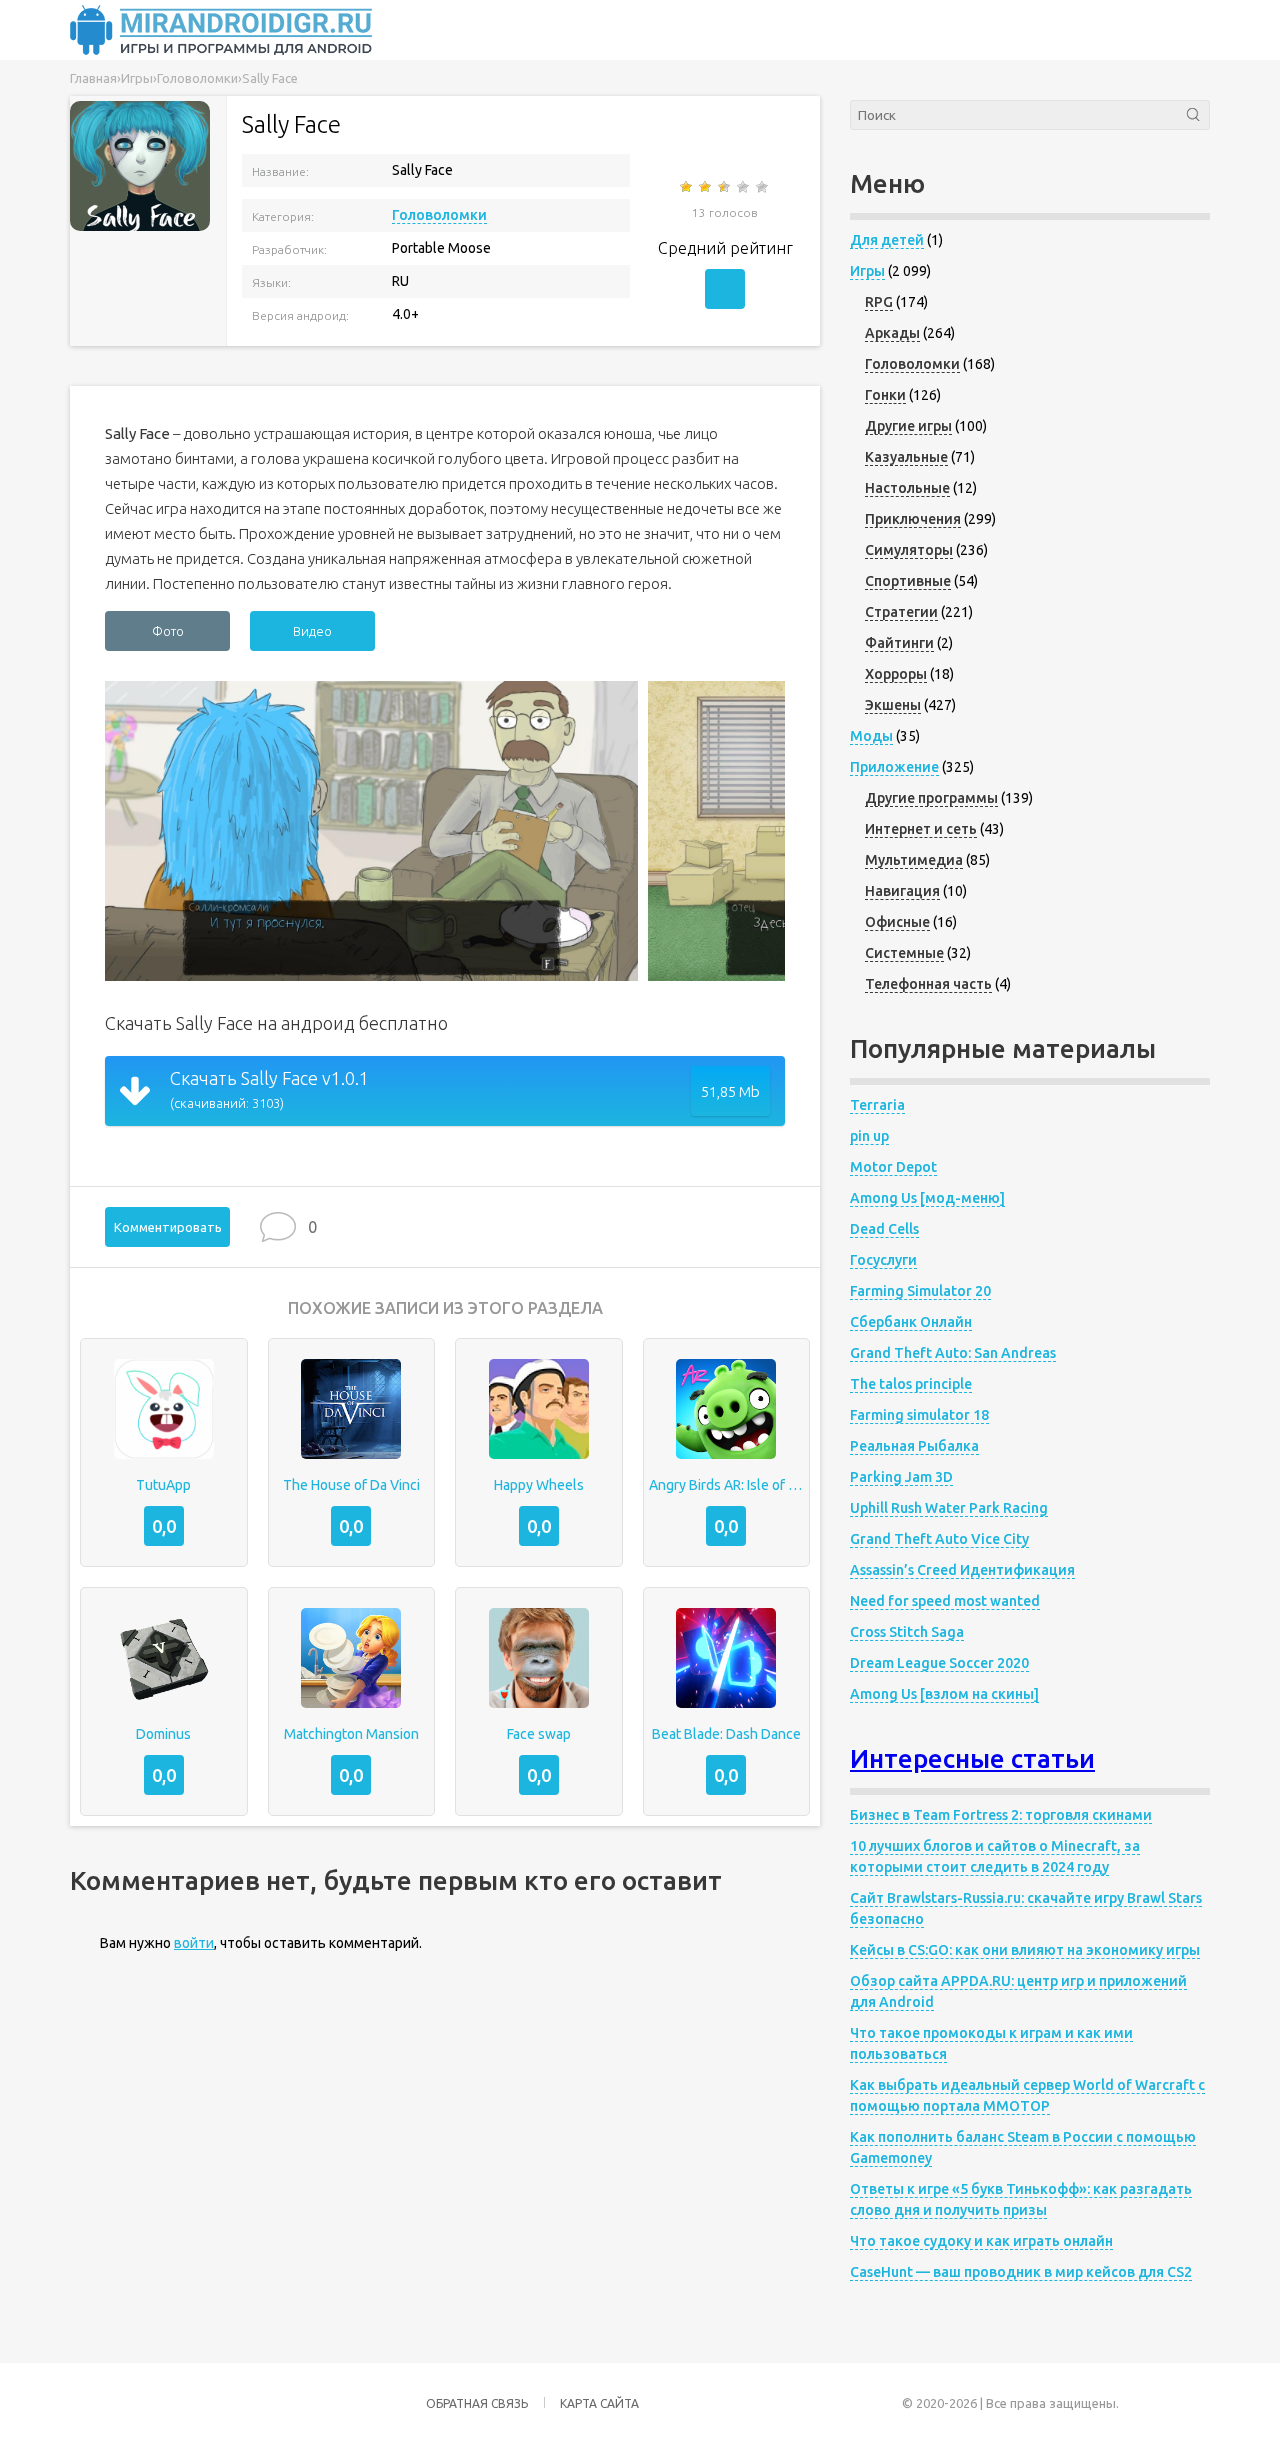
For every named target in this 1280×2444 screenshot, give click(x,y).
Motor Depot (893, 1167)
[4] (744, 187)
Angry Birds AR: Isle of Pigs (727, 1485)
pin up (869, 1136)
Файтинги (899, 643)
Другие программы (931, 798)
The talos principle (911, 1384)
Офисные (897, 922)
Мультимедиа (914, 860)
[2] (706, 187)
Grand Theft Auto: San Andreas (953, 1353)
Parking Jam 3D (901, 1477)
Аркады (892, 333)
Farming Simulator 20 (920, 1291)
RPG (879, 302)
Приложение (894, 767)
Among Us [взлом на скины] (944, 1694)
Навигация (902, 891)
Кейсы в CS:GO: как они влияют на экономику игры (1025, 1950)
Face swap (539, 1734)
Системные (904, 953)
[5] (763, 187)
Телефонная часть (928, 984)
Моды (871, 736)
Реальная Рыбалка (914, 1446)
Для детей (887, 240)
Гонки (885, 395)
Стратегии (901, 612)
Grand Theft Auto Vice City (939, 1539)
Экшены (893, 705)
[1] (687, 187)
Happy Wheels (539, 1485)
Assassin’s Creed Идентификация (962, 1570)
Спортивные (908, 581)
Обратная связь (477, 2403)
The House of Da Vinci (351, 1485)
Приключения (913, 519)
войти (194, 1943)
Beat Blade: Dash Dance (726, 1734)
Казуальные (906, 457)
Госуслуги (883, 1260)
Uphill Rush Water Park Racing (949, 1508)
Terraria (877, 1105)
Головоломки (439, 215)
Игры (867, 271)
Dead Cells (884, 1229)
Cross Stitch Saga (907, 1632)
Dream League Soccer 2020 (939, 1663)
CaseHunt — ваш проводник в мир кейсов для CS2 (1021, 2272)
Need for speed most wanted (945, 1601)
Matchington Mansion (351, 1734)
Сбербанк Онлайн (911, 1322)
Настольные (907, 488)
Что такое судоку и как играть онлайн (981, 2241)
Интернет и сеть (921, 829)
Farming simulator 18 (919, 1415)
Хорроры (896, 674)
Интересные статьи (972, 1758)
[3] (725, 187)
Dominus (163, 1734)
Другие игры (908, 426)
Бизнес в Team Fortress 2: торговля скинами (1001, 1815)
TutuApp (163, 1485)
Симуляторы (909, 550)
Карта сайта (599, 2403)
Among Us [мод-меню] (927, 1198)
